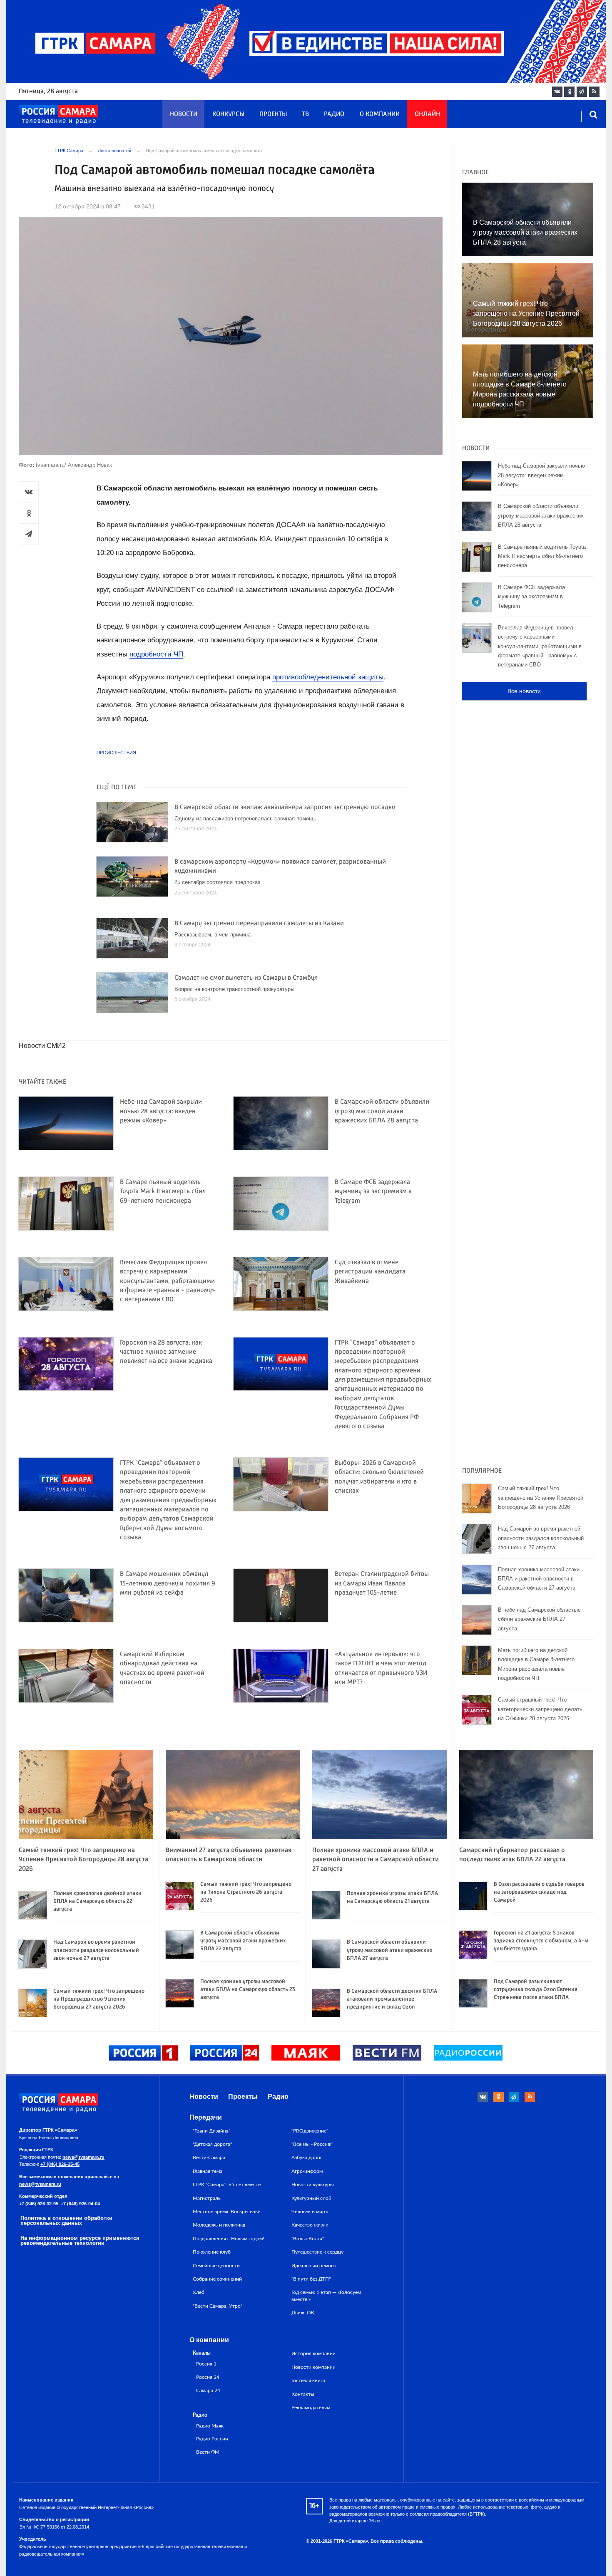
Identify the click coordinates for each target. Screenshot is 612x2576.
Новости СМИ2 (42, 1046)
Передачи (206, 2117)
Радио (334, 114)
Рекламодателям (311, 2408)
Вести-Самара (209, 2157)
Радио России (212, 2439)
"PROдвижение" (310, 2131)
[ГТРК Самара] (58, 115)
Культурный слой (311, 2198)
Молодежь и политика (219, 2225)
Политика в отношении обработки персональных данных (66, 2221)
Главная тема (208, 2171)
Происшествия (116, 753)
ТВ (305, 114)
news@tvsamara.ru (83, 2157)
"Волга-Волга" (308, 2239)
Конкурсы (228, 114)
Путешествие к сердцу (317, 2252)
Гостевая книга (308, 2380)
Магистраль (207, 2198)
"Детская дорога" (212, 2144)
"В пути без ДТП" (311, 2279)
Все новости (524, 691)
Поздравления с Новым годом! (228, 2239)
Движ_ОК (303, 2313)
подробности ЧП (156, 654)
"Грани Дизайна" (211, 2131)
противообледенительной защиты (328, 677)
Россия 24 (208, 2377)
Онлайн (427, 114)
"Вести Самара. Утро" (218, 2306)
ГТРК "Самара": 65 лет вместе (227, 2185)
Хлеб (199, 2292)
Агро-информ (307, 2171)
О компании (380, 114)
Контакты (303, 2394)
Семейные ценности (216, 2266)
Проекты (273, 114)
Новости (184, 114)
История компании (313, 2353)
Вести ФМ (208, 2452)
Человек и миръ (310, 2212)
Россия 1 (206, 2364)
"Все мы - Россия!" (312, 2144)
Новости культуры (313, 2185)
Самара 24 (208, 2391)
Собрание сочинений (217, 2279)
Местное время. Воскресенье (226, 2212)
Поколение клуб (212, 2252)
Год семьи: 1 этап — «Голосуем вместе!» (326, 2296)
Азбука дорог (307, 2157)
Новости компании (313, 2367)
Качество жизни (310, 2225)
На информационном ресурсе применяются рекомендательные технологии (80, 2241)
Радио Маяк (210, 2426)
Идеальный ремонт (314, 2266)
